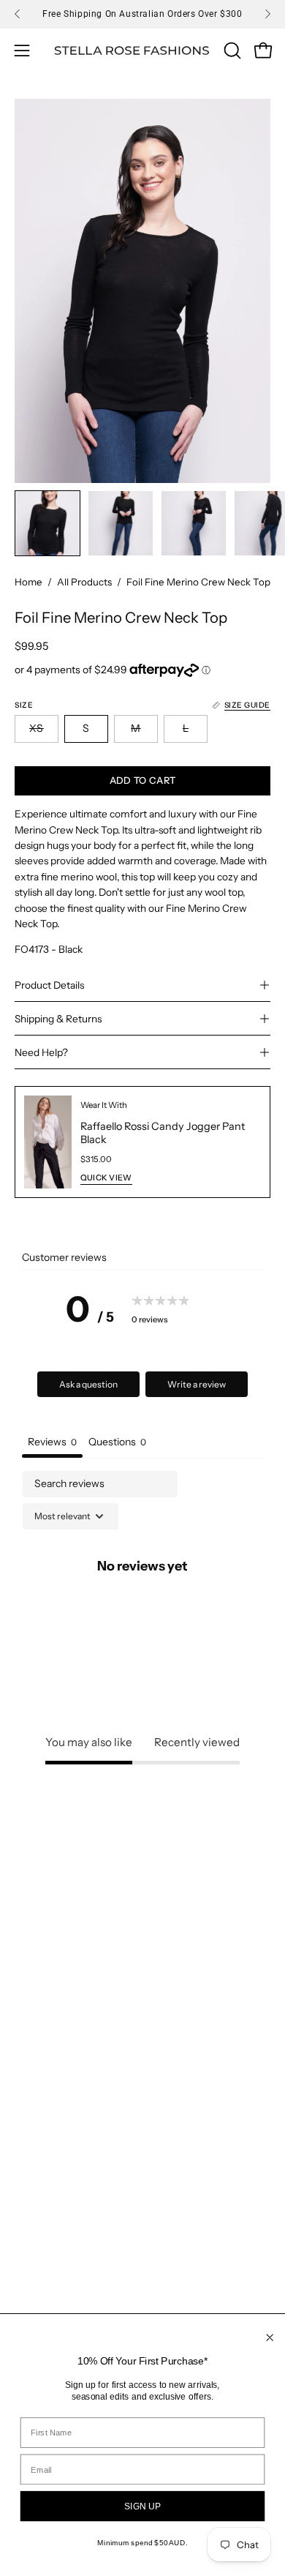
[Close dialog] (270, 2338)
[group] (142, 14)
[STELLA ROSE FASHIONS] (132, 51)
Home (28, 582)
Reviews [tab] (52, 1442)
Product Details (49, 985)
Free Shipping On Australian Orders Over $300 (142, 14)
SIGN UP (142, 2506)
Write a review (197, 1384)
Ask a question (88, 1384)
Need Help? (41, 1052)
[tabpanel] (142, 1598)
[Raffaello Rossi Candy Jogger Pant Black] (48, 1142)
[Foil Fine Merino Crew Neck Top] (47, 523)
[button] (231, 50)
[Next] (267, 14)
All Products (84, 582)
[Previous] (18, 14)
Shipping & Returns (58, 1019)
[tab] (117, 1444)
